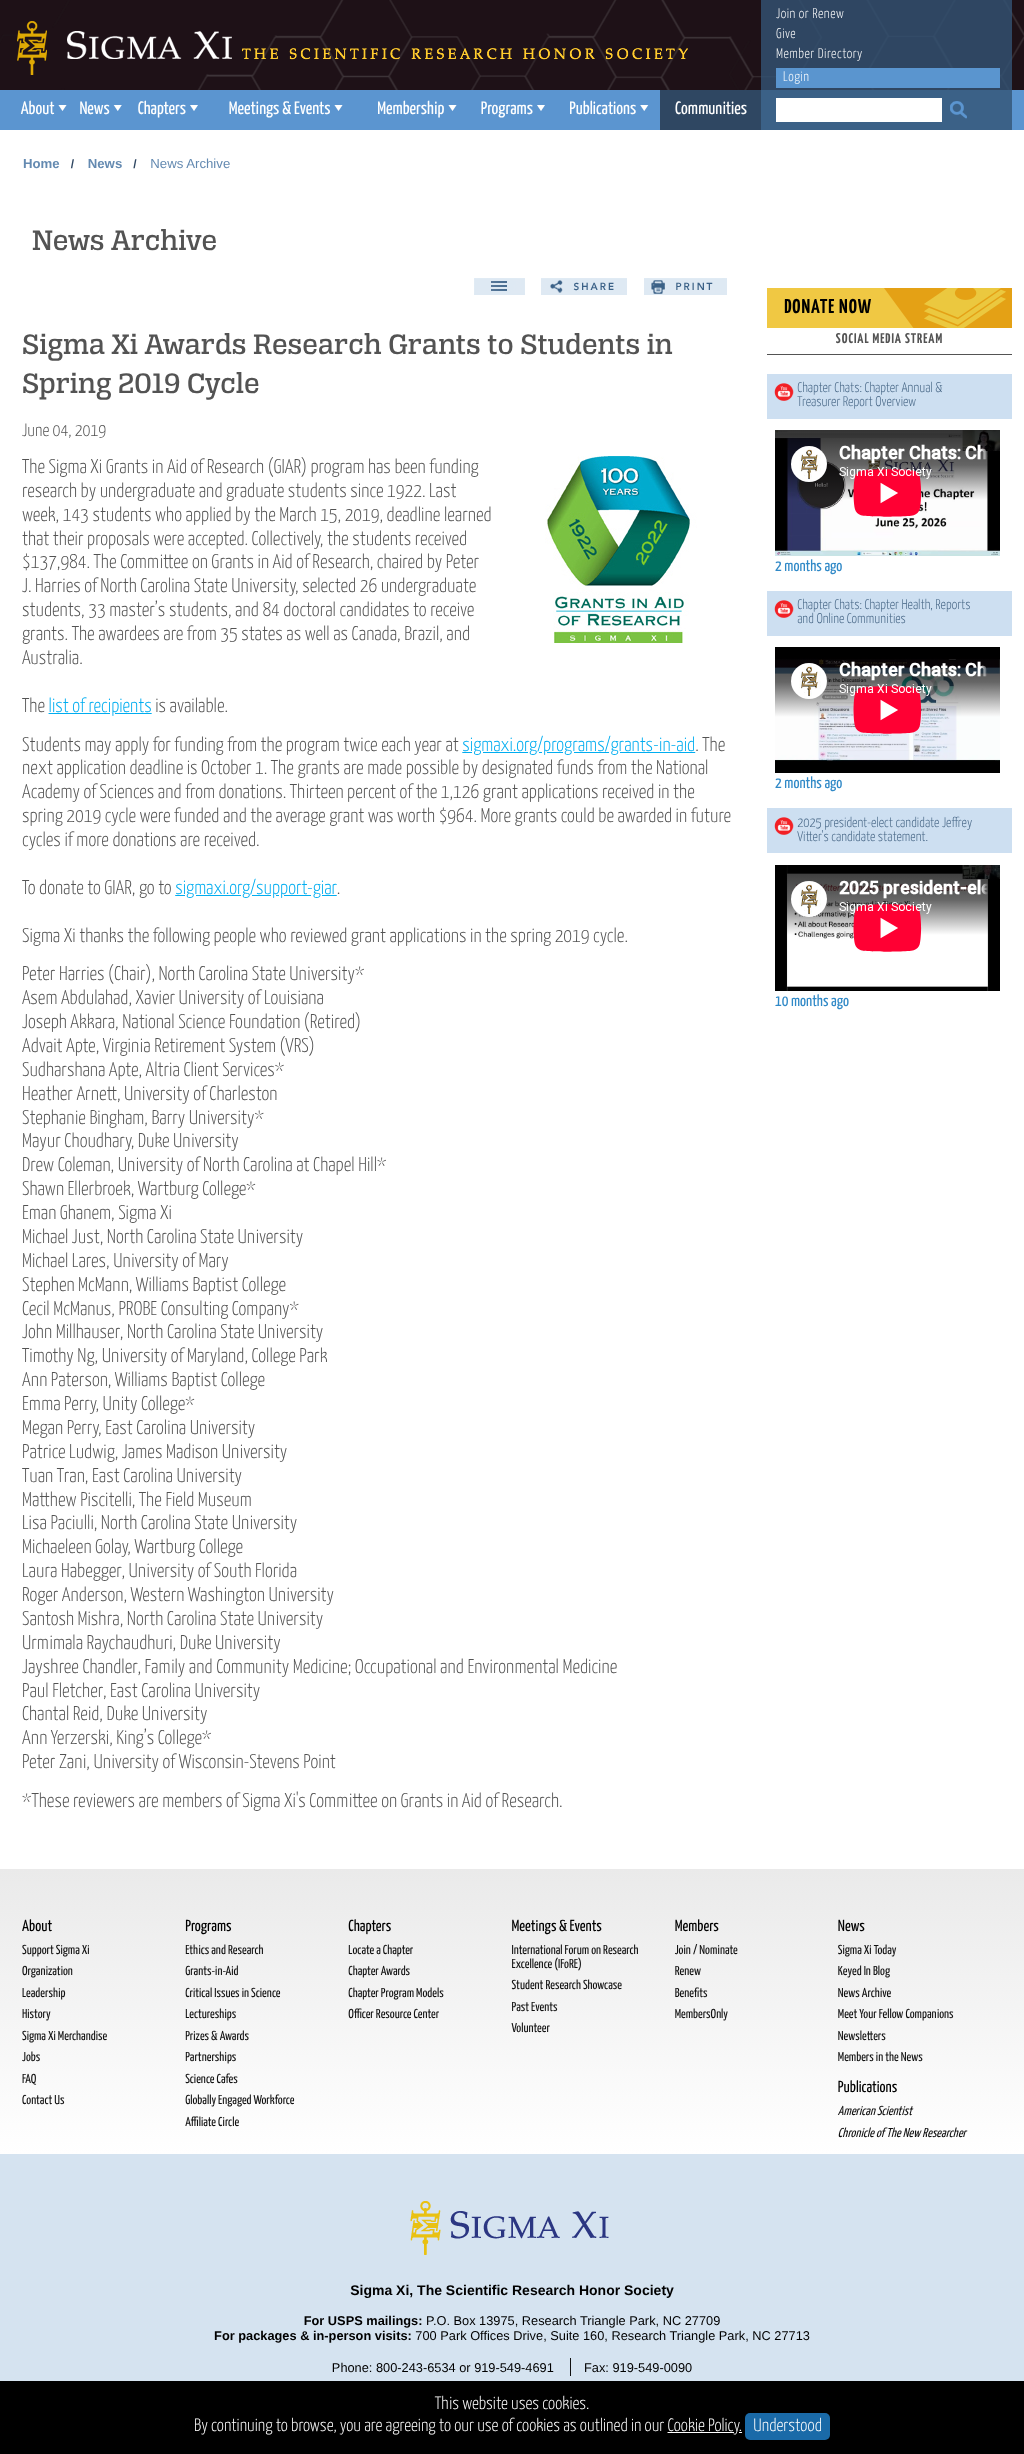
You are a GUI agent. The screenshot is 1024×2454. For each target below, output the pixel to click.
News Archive (190, 163)
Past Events (534, 2007)
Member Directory (819, 54)
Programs (507, 109)
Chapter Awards (379, 1971)
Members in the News (880, 2057)
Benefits (691, 1993)
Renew (828, 14)
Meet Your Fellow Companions (896, 2014)
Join (786, 14)
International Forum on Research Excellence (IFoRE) (574, 1957)
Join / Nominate (706, 1950)
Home (41, 163)
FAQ (29, 2079)
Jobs (31, 2057)
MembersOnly (701, 2014)
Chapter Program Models (395, 1993)
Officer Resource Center (393, 2014)
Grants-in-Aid (211, 1971)
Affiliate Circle (212, 2122)
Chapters (162, 109)
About (38, 109)
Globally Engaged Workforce (239, 2100)
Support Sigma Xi (56, 1950)
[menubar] (387, 110)
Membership (410, 109)
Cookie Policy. (705, 2426)
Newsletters (862, 2036)
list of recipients (100, 706)
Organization (47, 1971)
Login (796, 77)
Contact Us (43, 2100)
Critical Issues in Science (232, 1993)
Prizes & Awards (217, 2036)
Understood (787, 2426)
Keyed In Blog (864, 1971)
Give (786, 34)
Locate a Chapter (380, 1950)
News (94, 109)
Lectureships (210, 2014)
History (36, 2014)
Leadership (43, 1993)
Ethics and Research (224, 1950)
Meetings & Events (280, 109)
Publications (602, 109)
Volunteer (530, 2028)
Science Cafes (211, 2079)
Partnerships (210, 2057)
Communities (711, 109)
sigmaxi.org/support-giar (256, 888)
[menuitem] (41, 110)
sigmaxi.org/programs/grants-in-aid (578, 745)
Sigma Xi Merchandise (64, 2036)
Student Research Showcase (566, 1985)
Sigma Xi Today (867, 1950)
